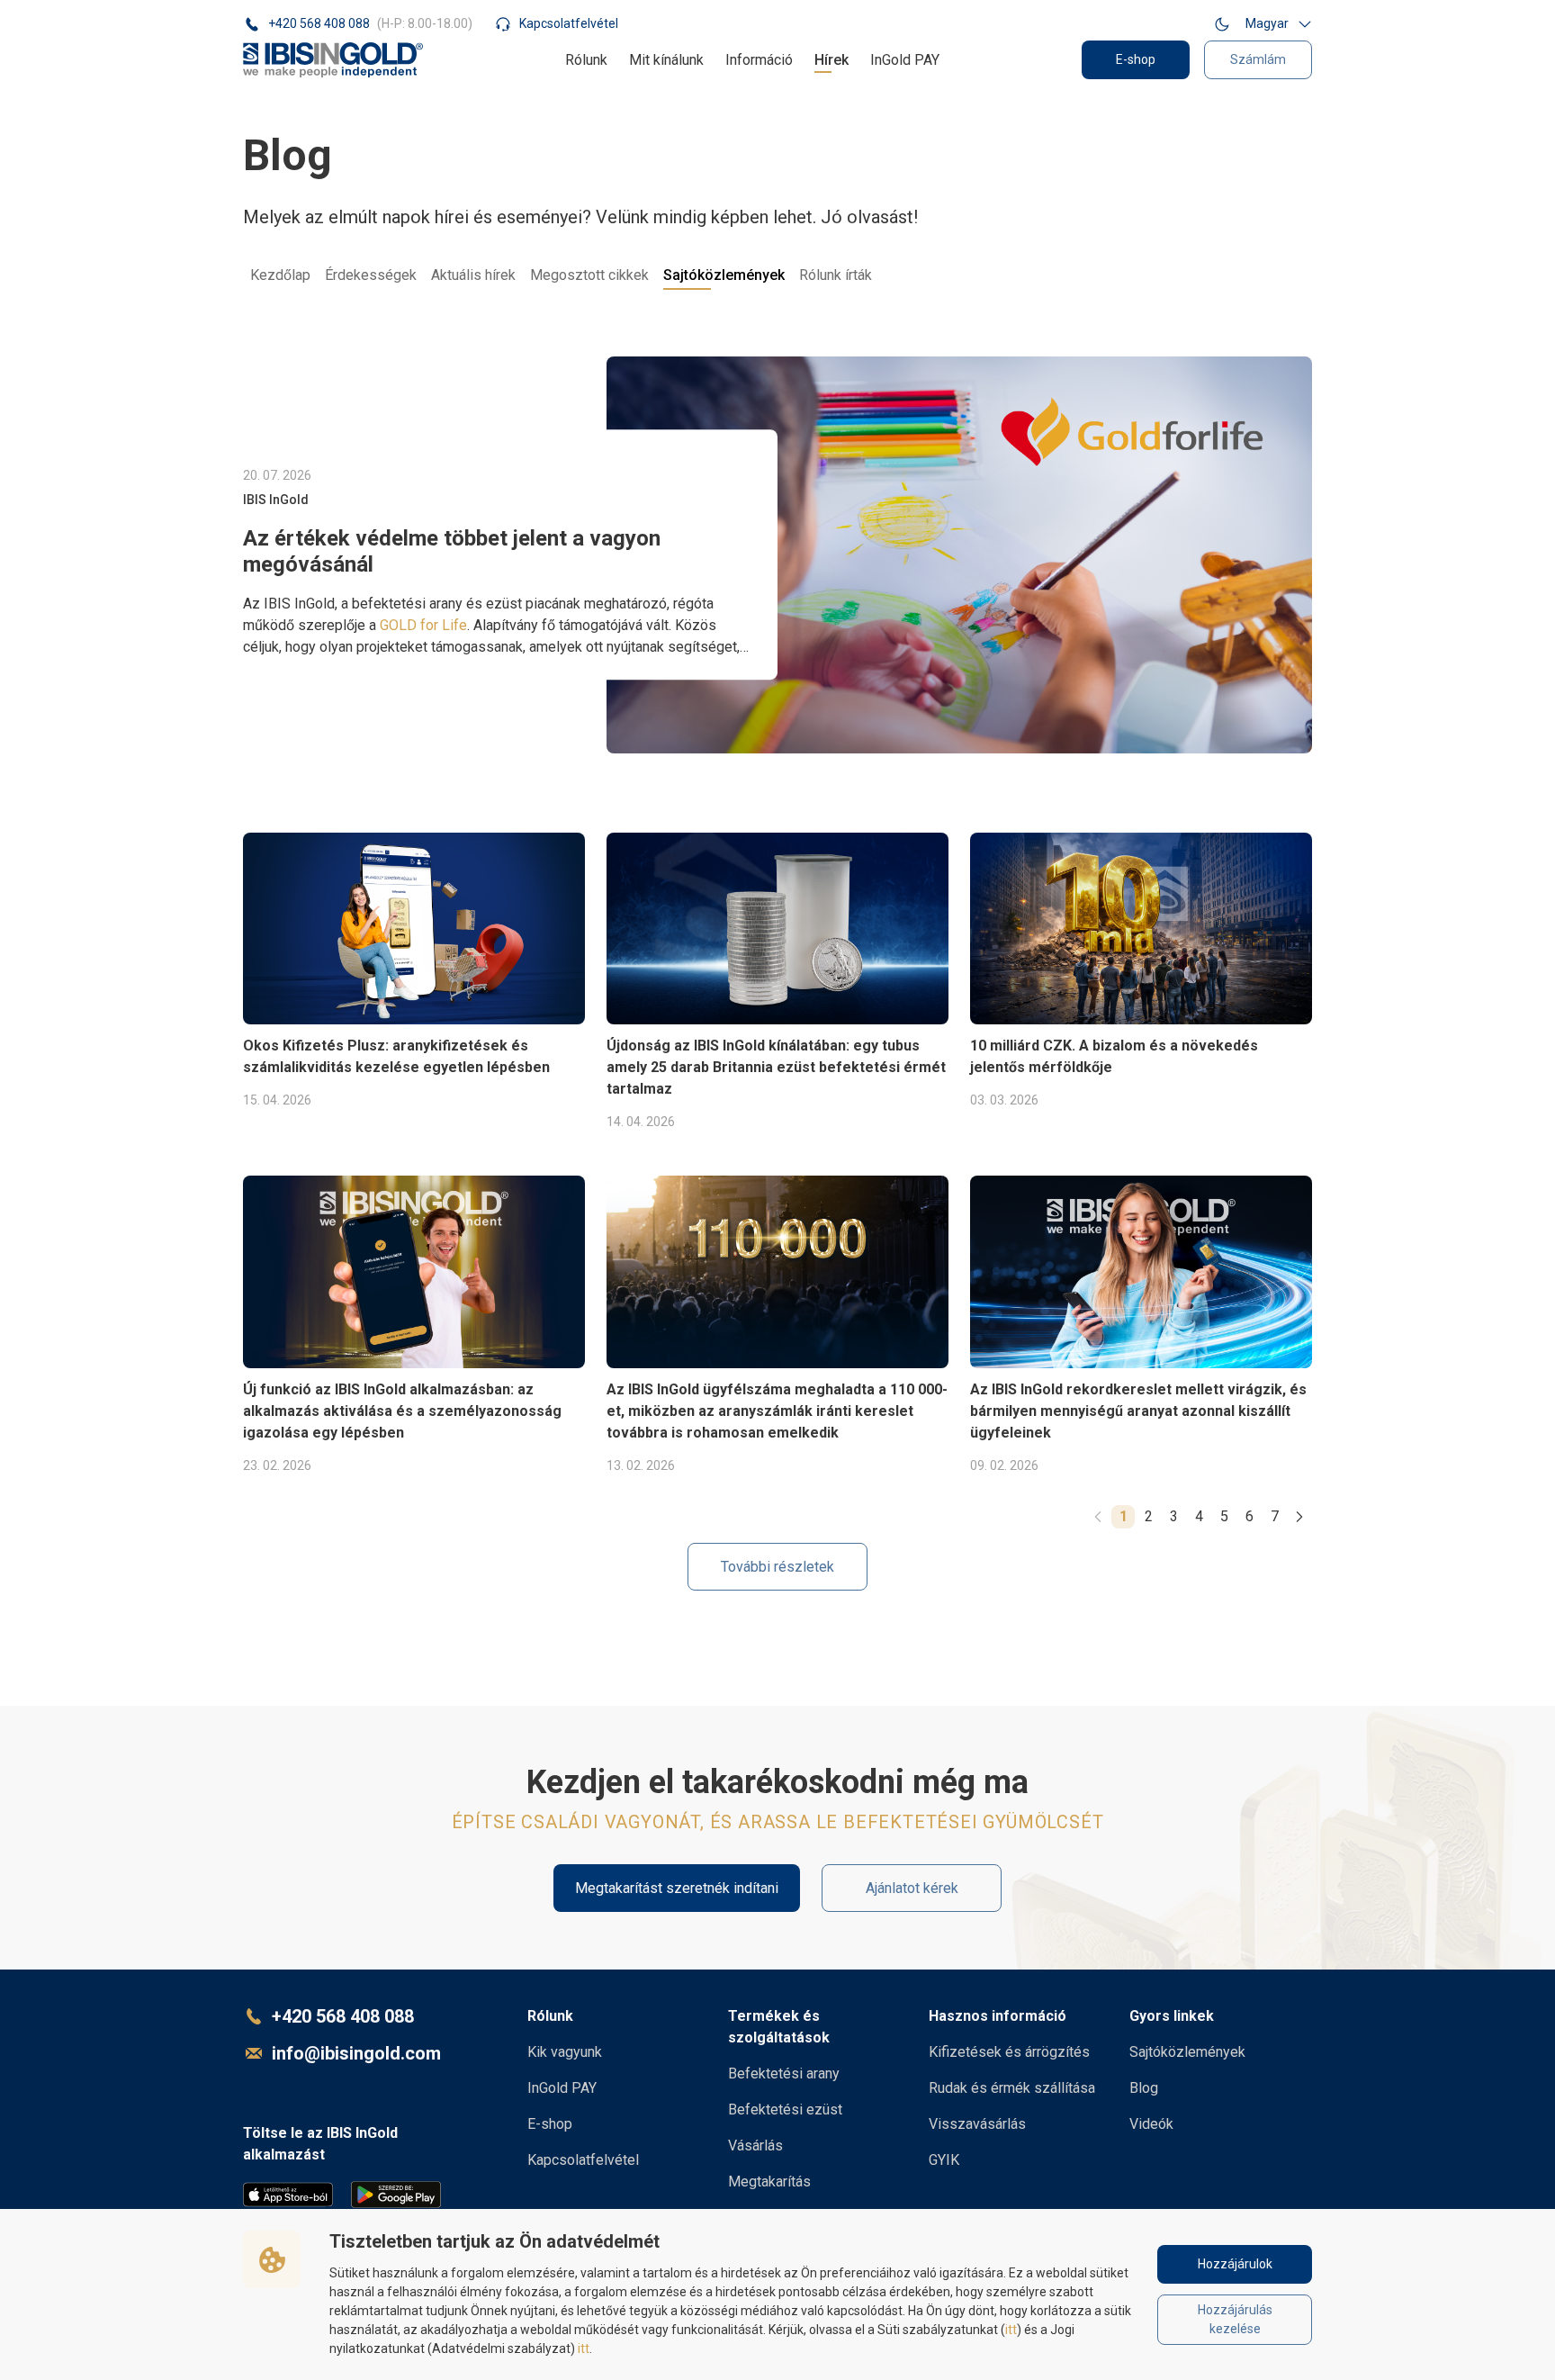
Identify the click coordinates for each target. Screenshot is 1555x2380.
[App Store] (288, 2195)
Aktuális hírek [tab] (473, 275)
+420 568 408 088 (343, 2016)
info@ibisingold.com (356, 2053)
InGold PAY (905, 60)
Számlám (1258, 59)
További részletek (777, 1567)
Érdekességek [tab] (371, 275)
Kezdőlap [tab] (280, 275)
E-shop (1136, 59)
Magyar (1267, 23)
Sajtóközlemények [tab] (724, 275)
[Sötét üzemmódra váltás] (1222, 24)
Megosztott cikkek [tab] (589, 275)
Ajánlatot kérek (912, 1888)
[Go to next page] (1299, 1517)
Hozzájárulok (1235, 2264)
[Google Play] (396, 2195)
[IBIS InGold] (333, 60)
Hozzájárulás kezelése (1235, 2319)
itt (1011, 2330)
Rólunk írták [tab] (836, 275)
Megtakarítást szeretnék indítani (677, 1888)
